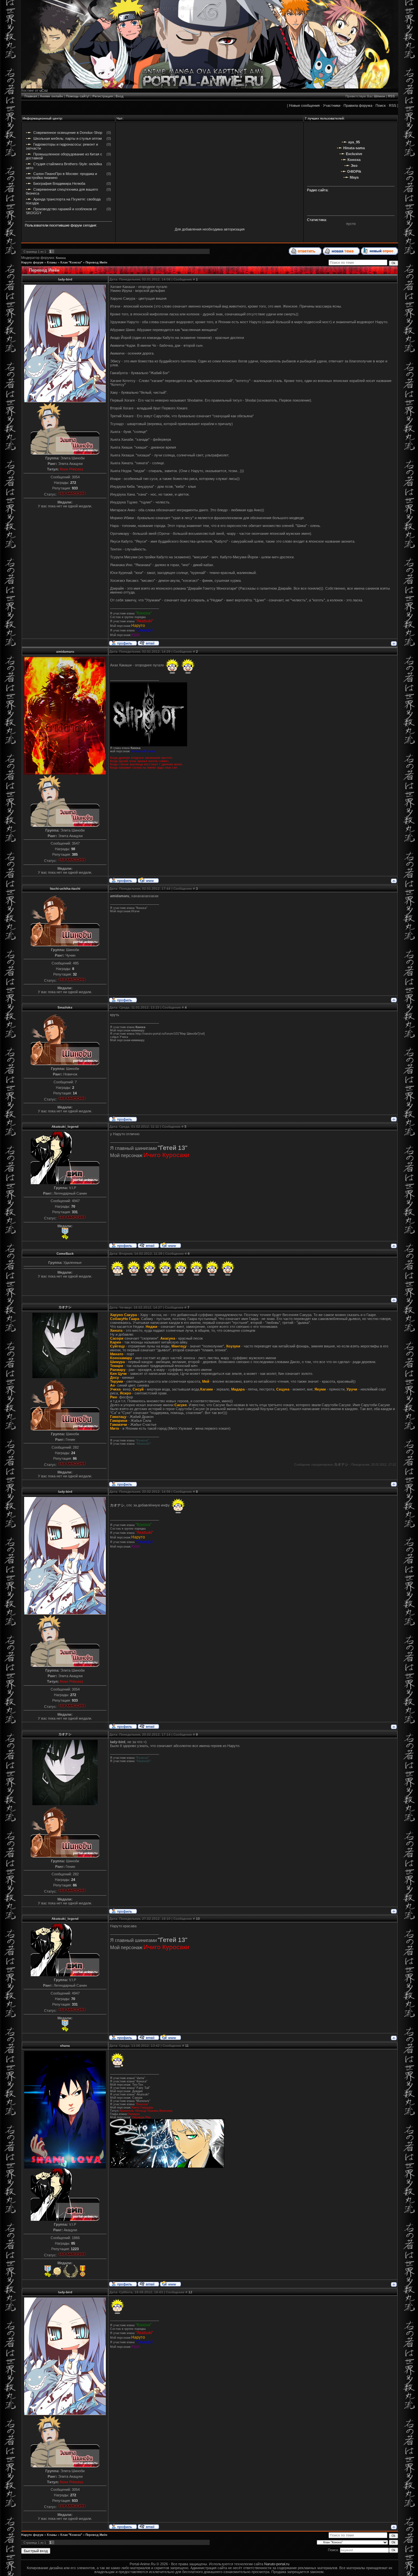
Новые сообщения (304, 105)
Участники (332, 105)
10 (198, 1919)
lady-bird (65, 279)
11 (187, 2046)
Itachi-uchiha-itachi (65, 889)
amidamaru (65, 652)
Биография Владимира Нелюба (59, 183)
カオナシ (65, 1307)
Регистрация (103, 96)
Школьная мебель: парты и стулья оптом (68, 138)
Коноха (61, 258)
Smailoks (65, 1007)
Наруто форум (32, 262)
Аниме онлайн (51, 96)
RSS (391, 96)
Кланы (52, 262)
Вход (120, 96)
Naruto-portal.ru (277, 2564)
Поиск (381, 105)
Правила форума (358, 105)
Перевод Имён (96, 262)
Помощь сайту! (78, 96)
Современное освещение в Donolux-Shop (68, 133)
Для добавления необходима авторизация (210, 229)
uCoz (44, 90)
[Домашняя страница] (148, 880)
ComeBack (65, 1254)
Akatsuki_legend (65, 1127)
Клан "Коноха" (71, 262)
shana (65, 2046)
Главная (31, 96)
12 (190, 2292)
